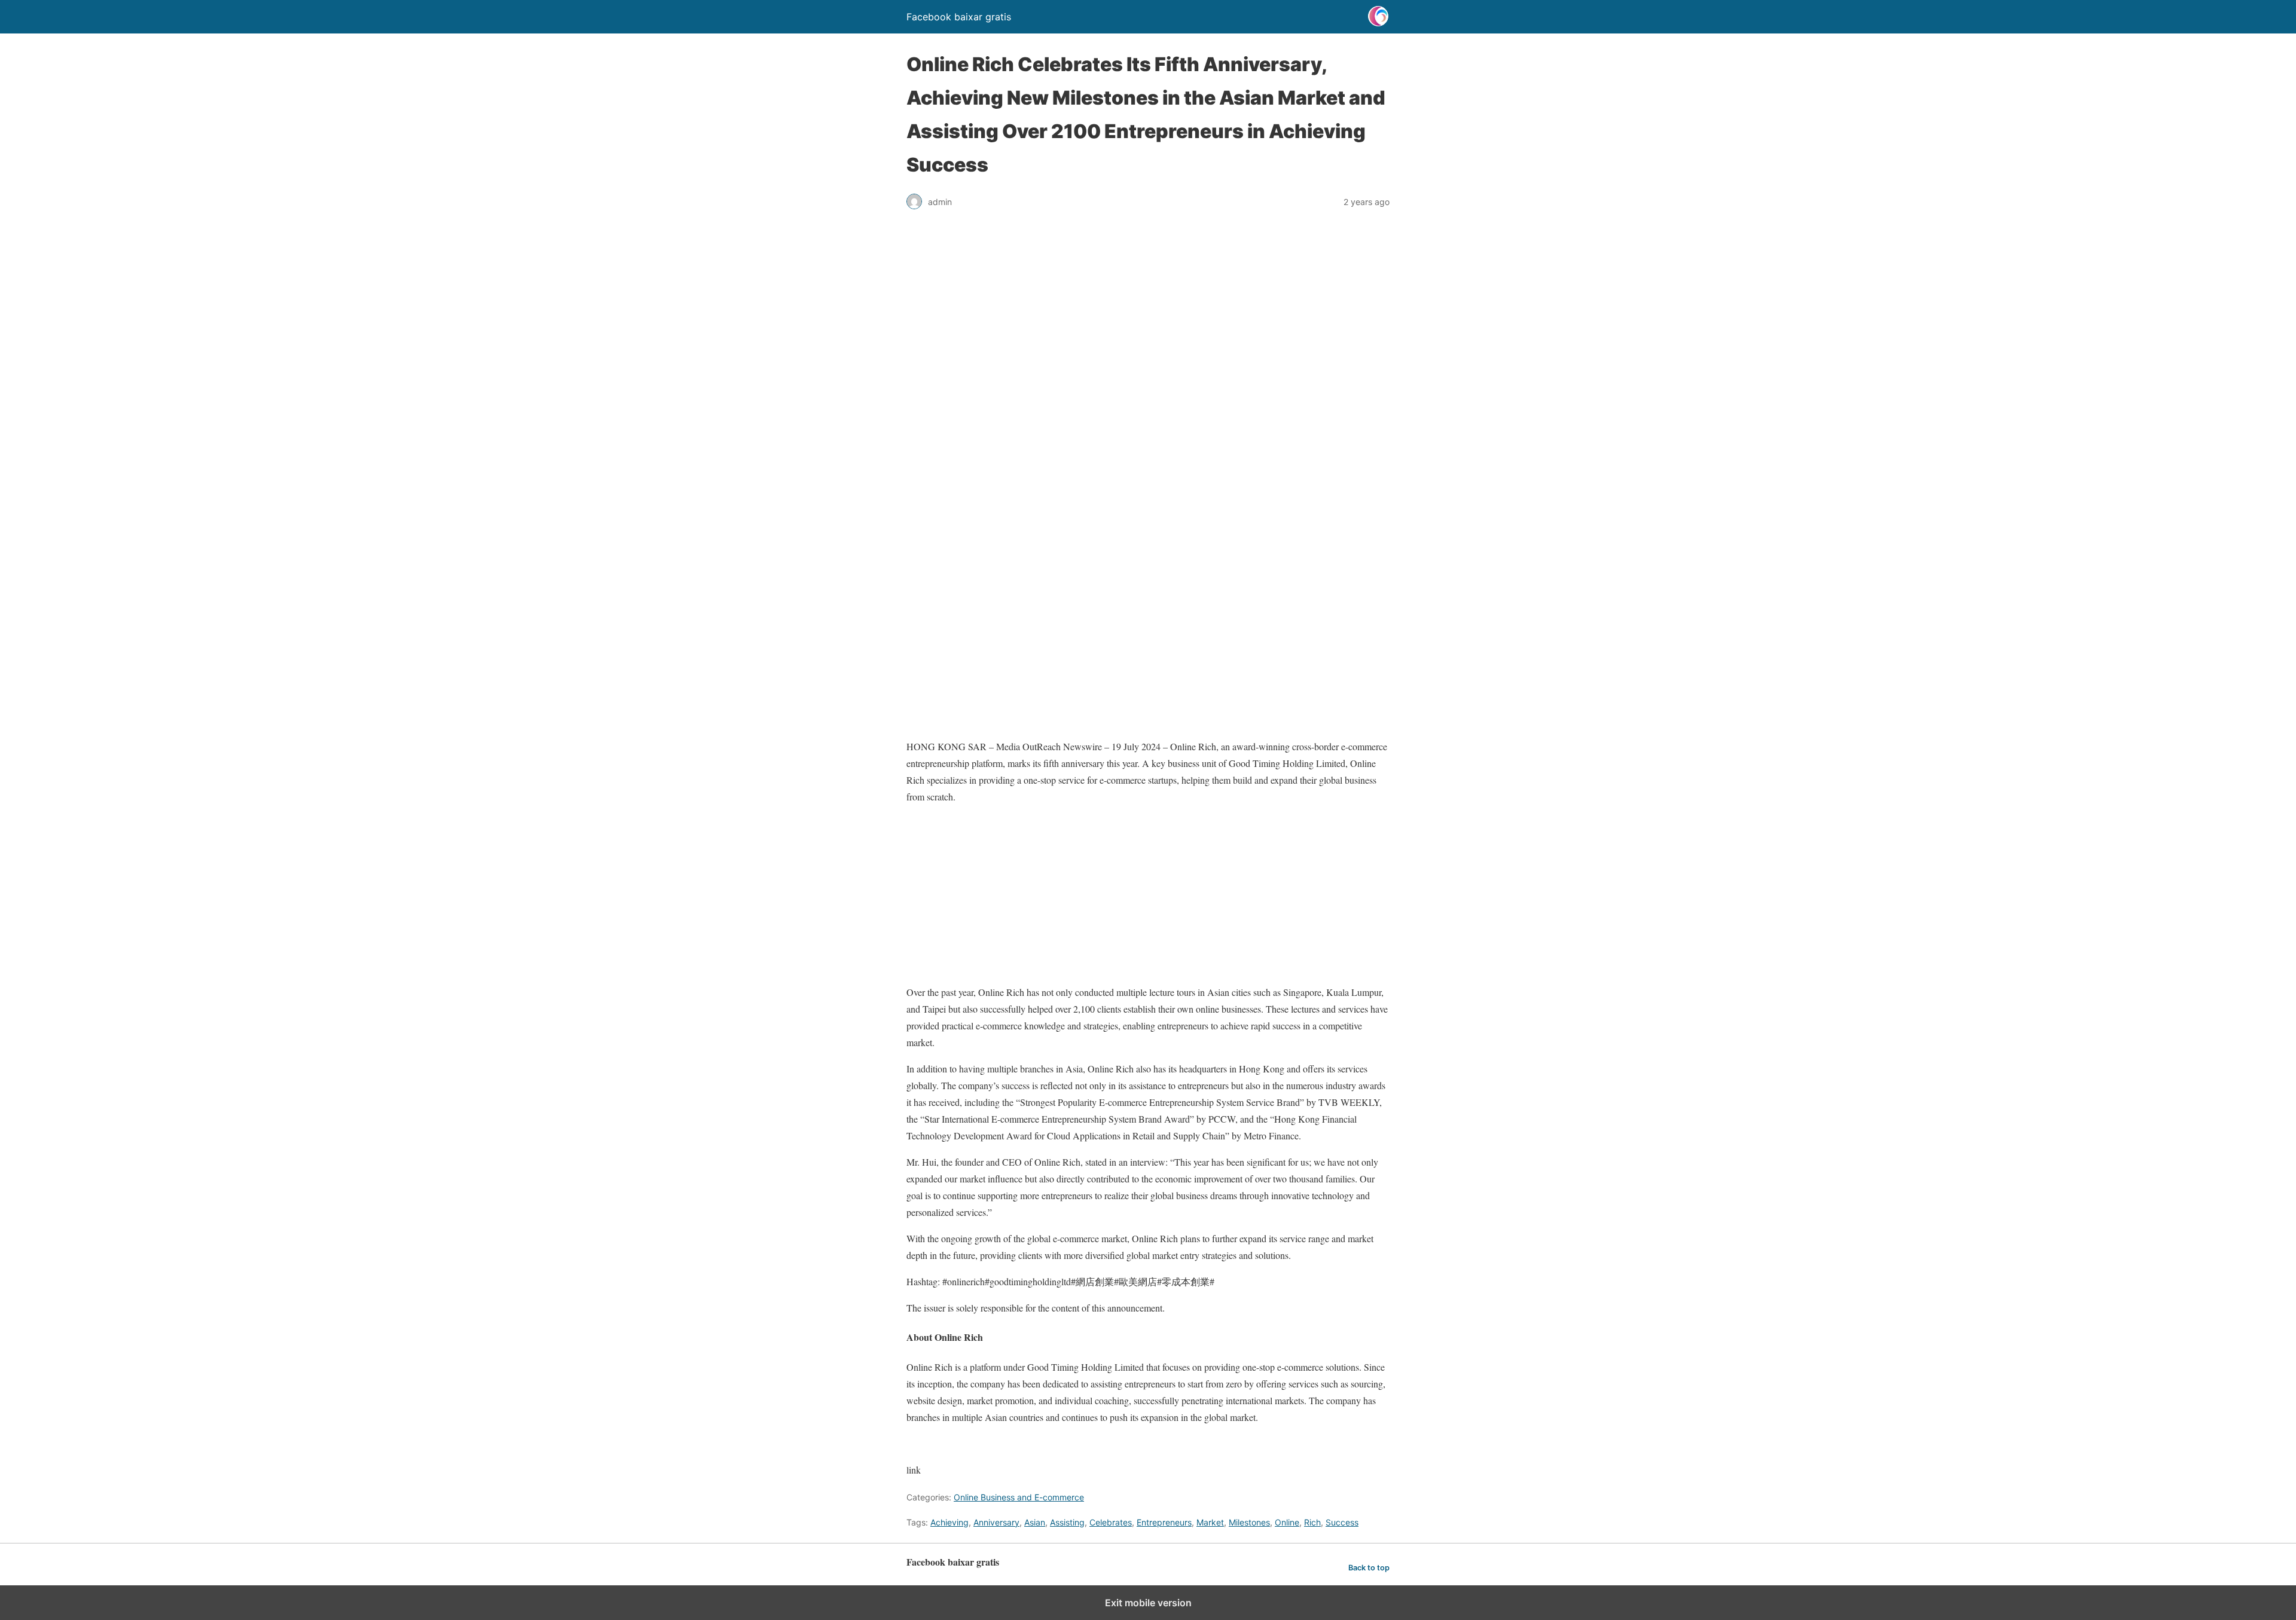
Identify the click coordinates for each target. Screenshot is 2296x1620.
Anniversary (996, 1522)
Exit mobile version (1148, 1603)
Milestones (1249, 1522)
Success (1342, 1522)
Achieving (949, 1522)
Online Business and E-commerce (1019, 1497)
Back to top (1369, 1568)
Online (1287, 1522)
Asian (1035, 1522)
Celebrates (1111, 1522)
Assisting (1067, 1522)
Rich (1312, 1522)
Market (1210, 1522)
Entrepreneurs (1164, 1522)
